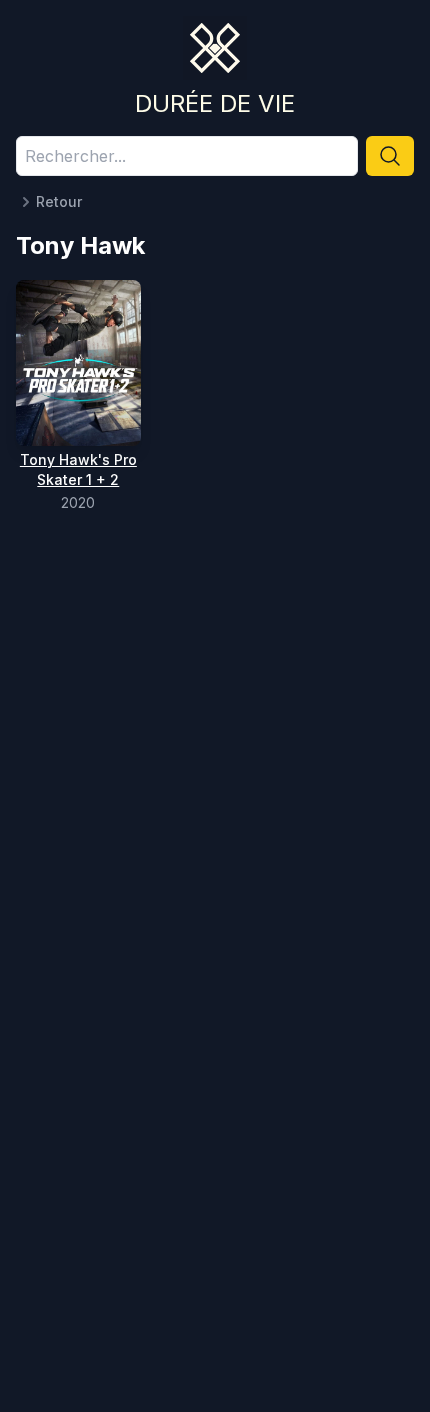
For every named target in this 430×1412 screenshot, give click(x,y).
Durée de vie (215, 103)
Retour (59, 201)
